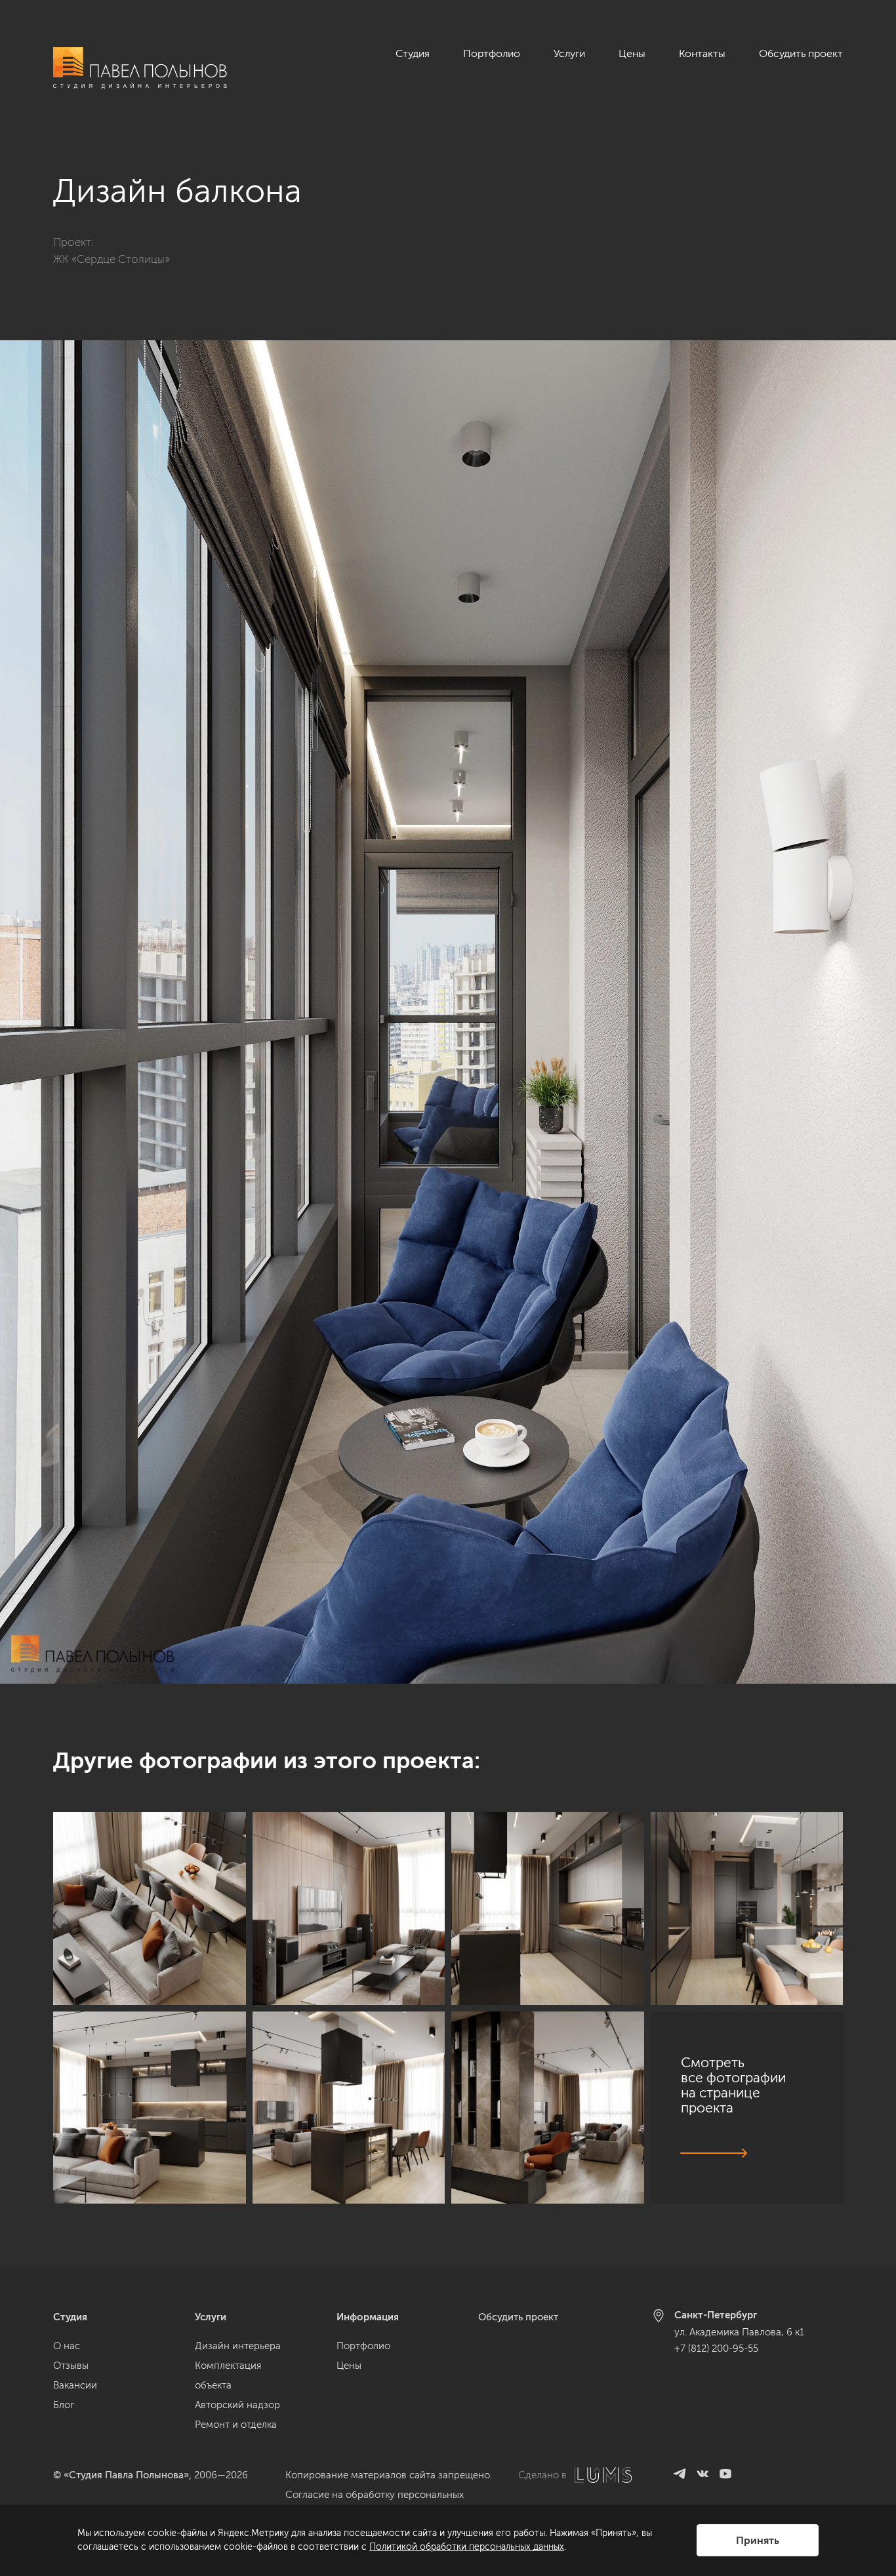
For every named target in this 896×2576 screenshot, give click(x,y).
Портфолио (492, 53)
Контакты (702, 53)
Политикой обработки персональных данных (467, 2547)
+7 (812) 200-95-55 (716, 2348)
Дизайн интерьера (238, 2346)
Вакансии (75, 2385)
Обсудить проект (801, 53)
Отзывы (71, 2366)
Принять (758, 2540)
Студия (413, 53)
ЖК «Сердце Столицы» (112, 259)
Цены (632, 53)
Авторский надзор (237, 2405)
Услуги (569, 53)
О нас (67, 2346)
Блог (64, 2405)
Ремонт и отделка (236, 2425)
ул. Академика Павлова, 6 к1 (739, 2332)
